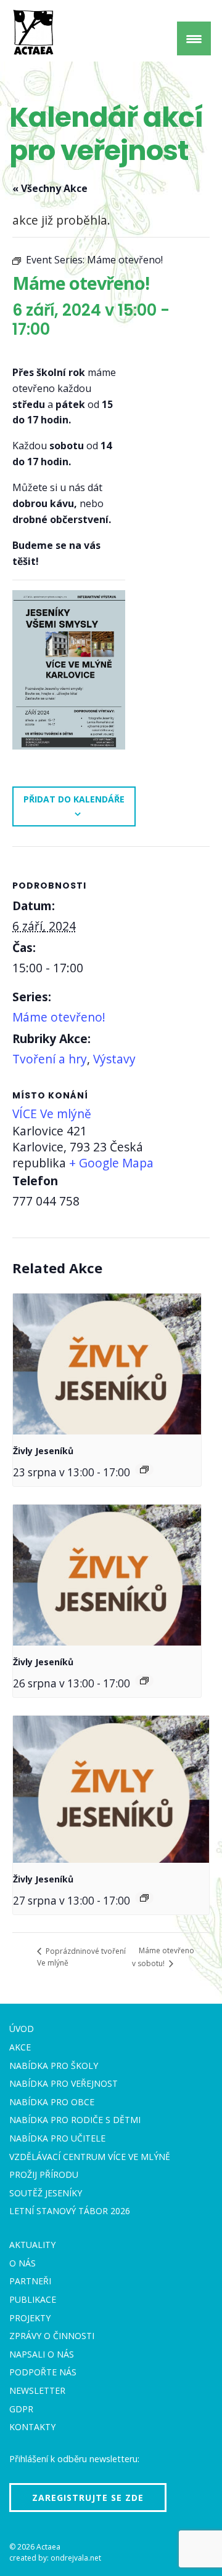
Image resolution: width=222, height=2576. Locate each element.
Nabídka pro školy (54, 2066)
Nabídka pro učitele (57, 2138)
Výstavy (114, 1059)
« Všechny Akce (50, 188)
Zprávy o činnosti (52, 2336)
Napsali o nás (42, 2354)
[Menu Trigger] (194, 38)
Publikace (33, 2299)
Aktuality (32, 2245)
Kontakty (32, 2427)
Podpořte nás (43, 2372)
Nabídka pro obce (52, 2102)
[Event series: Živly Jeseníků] (144, 1470)
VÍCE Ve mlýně (52, 1114)
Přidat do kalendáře (74, 799)
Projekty (30, 2318)
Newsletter (37, 2390)
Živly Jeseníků (43, 1451)
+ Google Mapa (111, 1163)
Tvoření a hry (50, 1059)
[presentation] (107, 1364)
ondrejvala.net (76, 2558)
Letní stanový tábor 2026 (70, 2211)
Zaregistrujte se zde (88, 2498)
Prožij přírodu (44, 2174)
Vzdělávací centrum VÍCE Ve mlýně (90, 2157)
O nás (23, 2263)
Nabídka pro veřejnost (64, 2083)
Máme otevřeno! (59, 1017)
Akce (20, 2047)
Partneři (30, 2281)
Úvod (22, 2029)
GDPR (21, 2409)
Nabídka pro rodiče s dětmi (75, 2120)
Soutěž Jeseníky (46, 2193)
